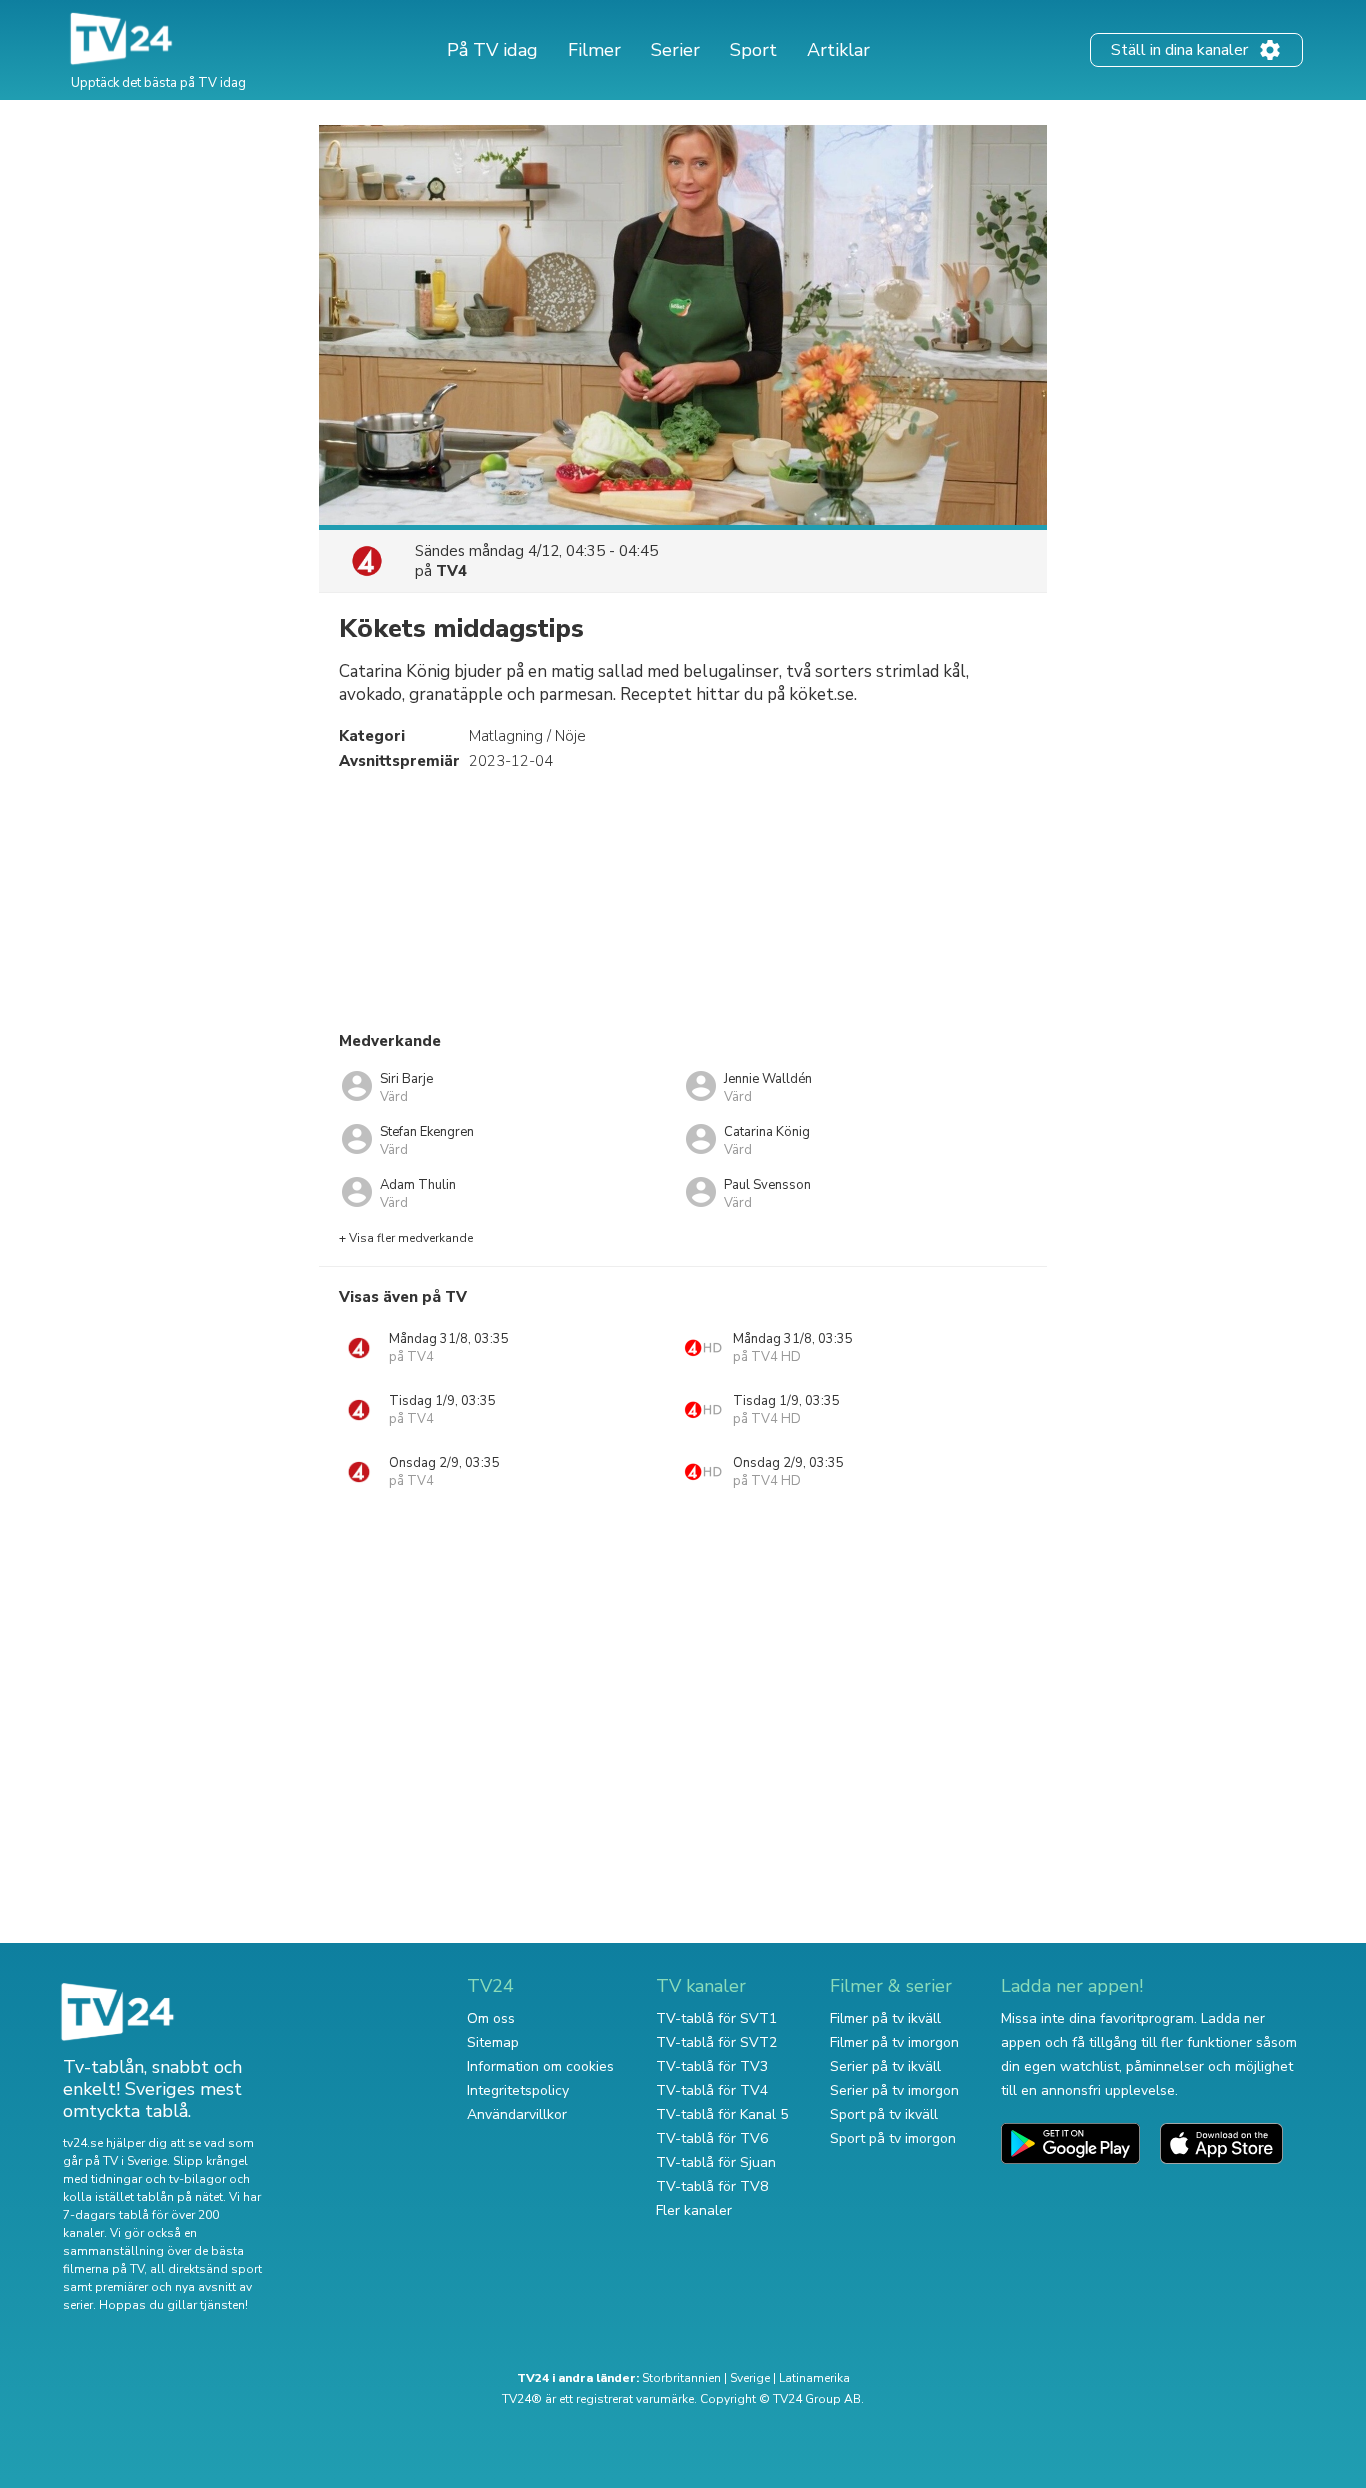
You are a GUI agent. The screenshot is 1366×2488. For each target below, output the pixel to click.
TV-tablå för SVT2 (716, 2042)
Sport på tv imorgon (893, 2138)
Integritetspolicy (518, 2090)
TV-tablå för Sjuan (716, 2162)
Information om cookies (540, 2066)
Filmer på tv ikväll (885, 2018)
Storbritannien (681, 2378)
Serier (675, 50)
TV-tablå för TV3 (712, 2066)
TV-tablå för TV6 (712, 2138)
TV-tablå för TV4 (712, 2090)
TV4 (451, 571)
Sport (753, 50)
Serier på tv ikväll (885, 2066)
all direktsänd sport (206, 2269)
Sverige (750, 2378)
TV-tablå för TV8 (712, 2186)
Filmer (594, 50)
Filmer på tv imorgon (894, 2042)
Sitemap (493, 2042)
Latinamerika (814, 2378)
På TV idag (492, 50)
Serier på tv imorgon (894, 2090)
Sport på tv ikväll (884, 2114)
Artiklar (838, 50)
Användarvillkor (517, 2114)
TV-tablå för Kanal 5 (722, 2114)
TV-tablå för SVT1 (716, 2018)
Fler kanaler (694, 2210)
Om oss (491, 2018)
